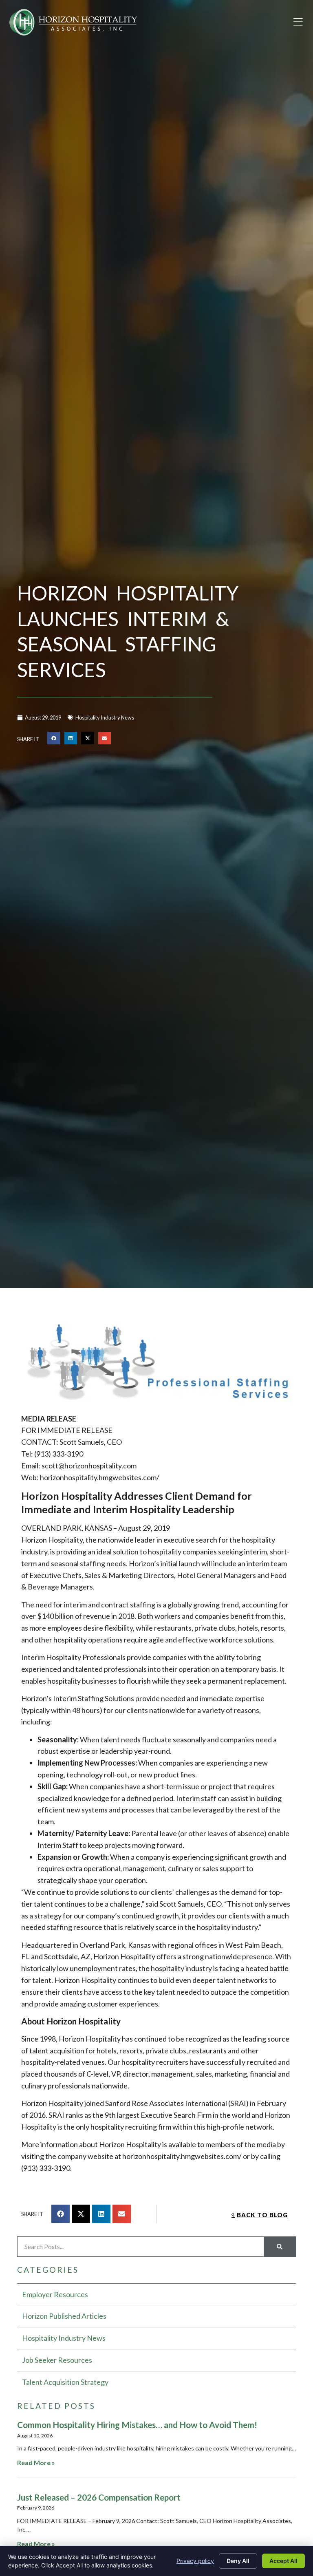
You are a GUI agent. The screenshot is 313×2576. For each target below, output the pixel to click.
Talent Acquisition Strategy (65, 2382)
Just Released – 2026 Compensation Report (99, 2497)
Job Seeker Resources (57, 2360)
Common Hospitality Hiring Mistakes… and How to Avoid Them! (137, 2425)
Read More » (36, 2462)
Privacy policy (195, 2561)
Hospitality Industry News (105, 717)
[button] (298, 22)
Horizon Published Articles (64, 2316)
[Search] (280, 2247)
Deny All (238, 2561)
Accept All (283, 2561)
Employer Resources (55, 2294)
